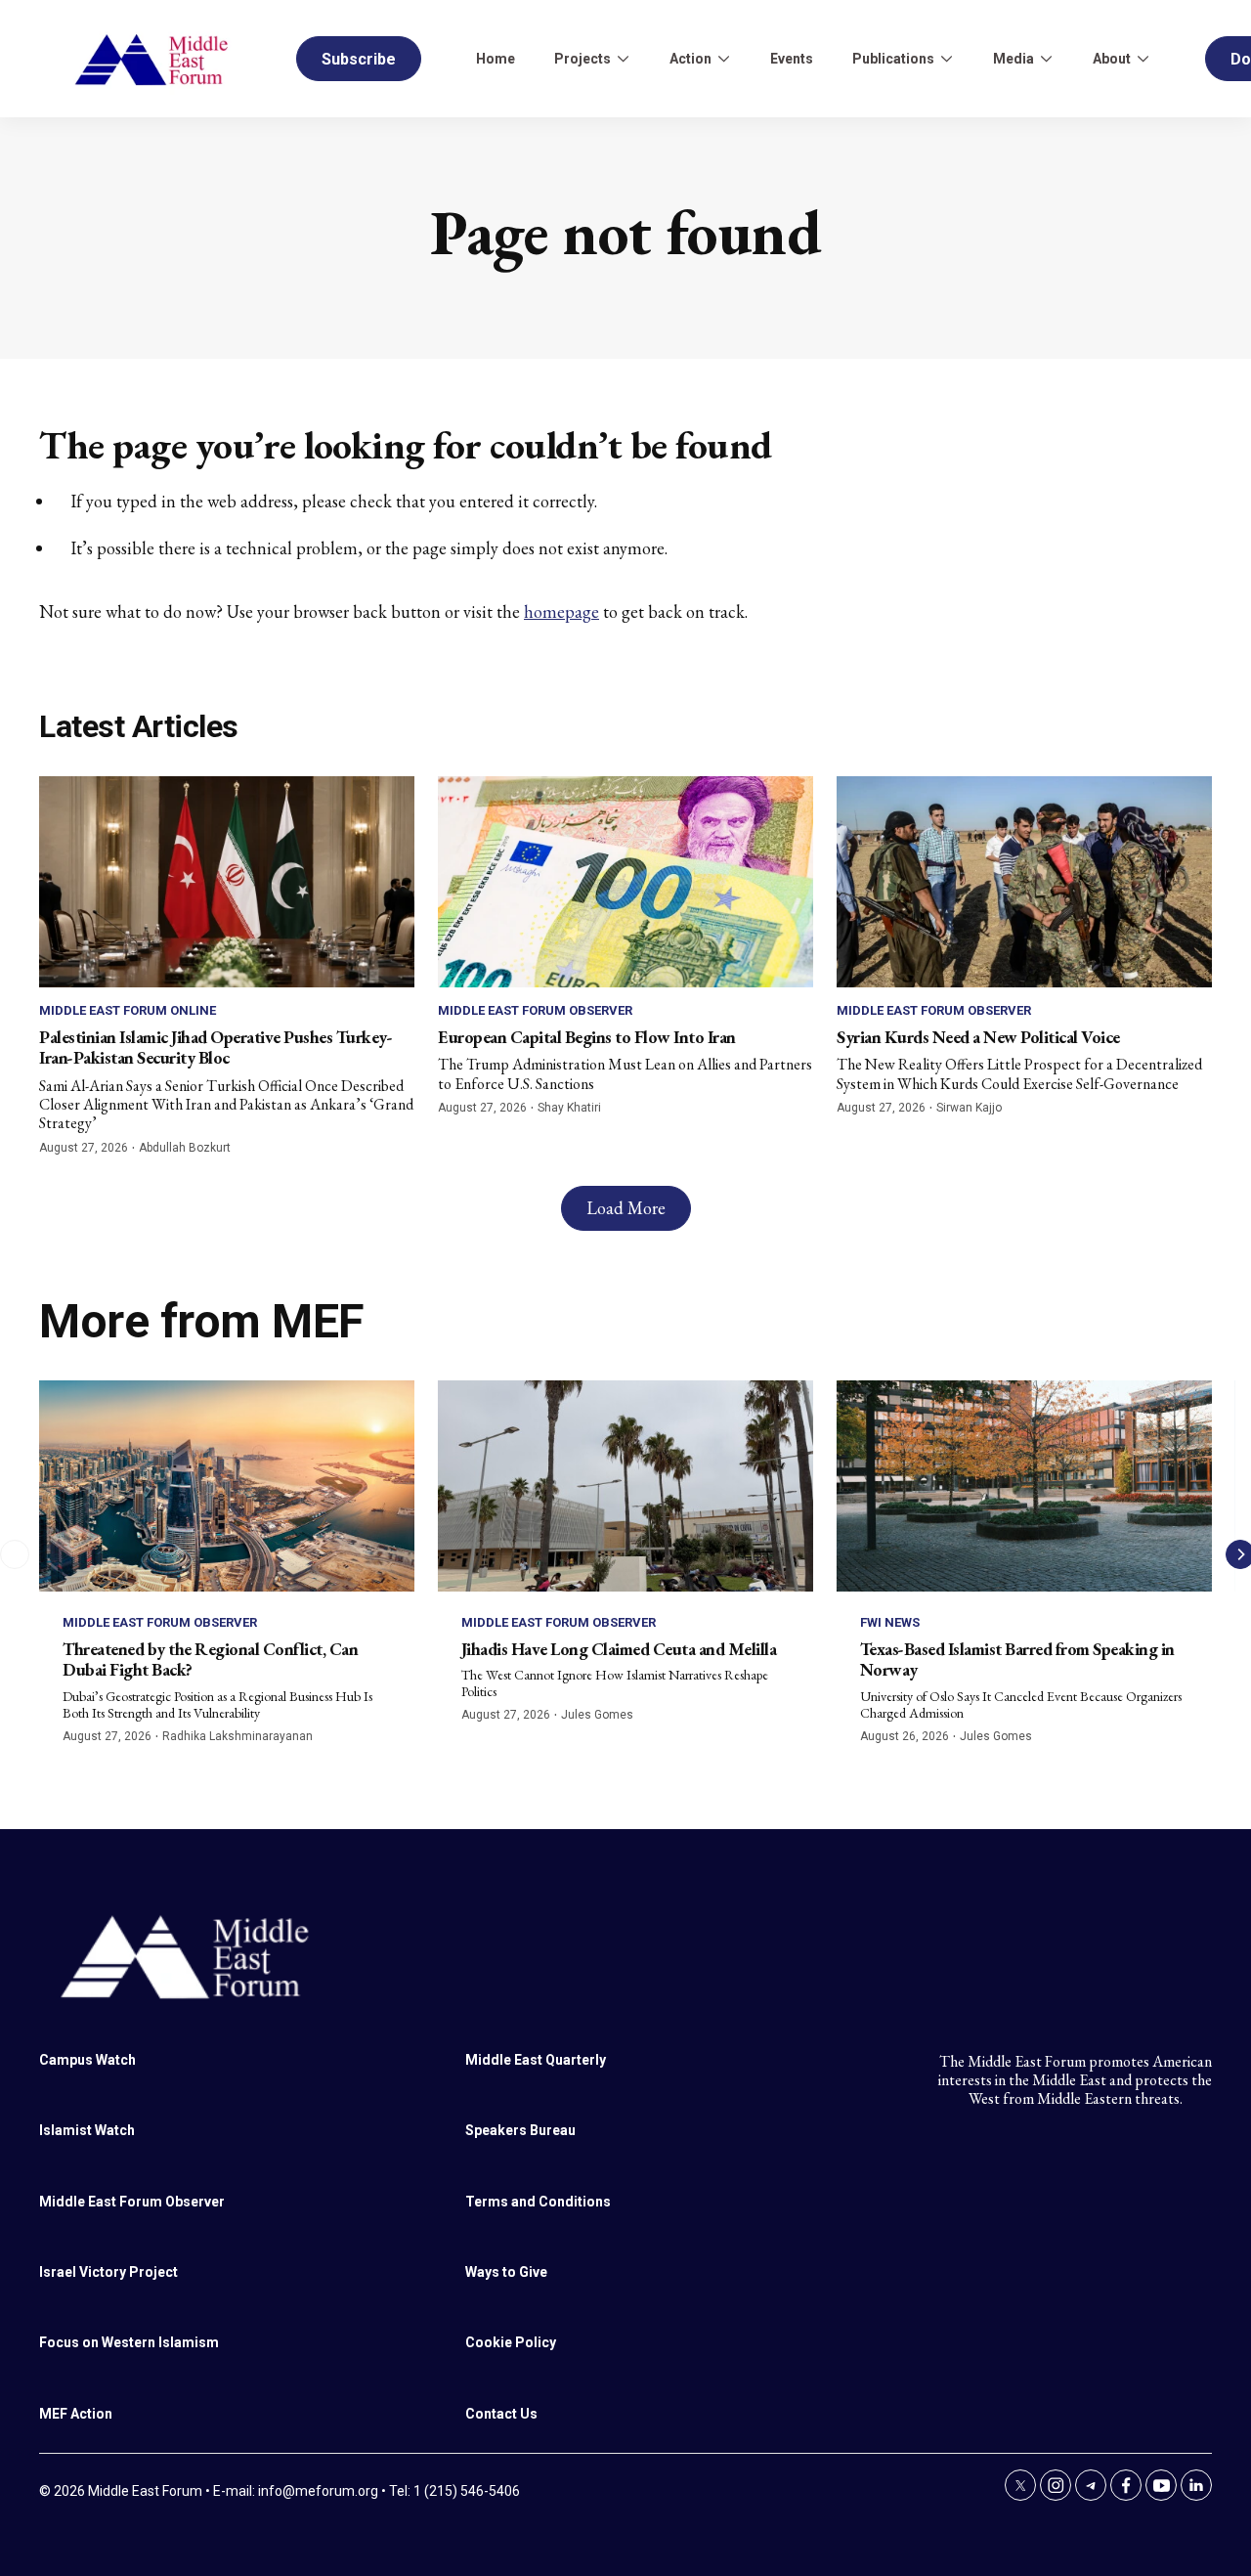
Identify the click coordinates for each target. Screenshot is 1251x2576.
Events (792, 59)
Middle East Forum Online (128, 1010)
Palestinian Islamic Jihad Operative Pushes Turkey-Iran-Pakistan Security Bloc (216, 1048)
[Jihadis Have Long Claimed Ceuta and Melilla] (625, 1486)
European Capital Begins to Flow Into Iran (587, 1037)
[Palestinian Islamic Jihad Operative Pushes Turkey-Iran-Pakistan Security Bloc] (227, 882)
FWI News (890, 1622)
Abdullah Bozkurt (185, 1148)
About (1112, 59)
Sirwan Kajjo (969, 1108)
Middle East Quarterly (536, 2060)
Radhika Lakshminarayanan (237, 1736)
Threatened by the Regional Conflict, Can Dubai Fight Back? (210, 1659)
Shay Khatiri (569, 1108)
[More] (623, 59)
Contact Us (501, 2414)
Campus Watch (87, 2060)
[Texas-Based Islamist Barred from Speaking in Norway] (1024, 1486)
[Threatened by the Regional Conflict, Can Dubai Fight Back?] (227, 1486)
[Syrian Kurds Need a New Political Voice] (1024, 882)
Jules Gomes (597, 1715)
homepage (561, 611)
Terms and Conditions (538, 2202)
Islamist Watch (87, 2130)
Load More (626, 1208)
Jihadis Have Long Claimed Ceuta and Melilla (619, 1649)
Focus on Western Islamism (129, 2342)
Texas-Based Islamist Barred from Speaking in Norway (1017, 1659)
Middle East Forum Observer (535, 1010)
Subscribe (359, 59)
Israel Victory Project (108, 2272)
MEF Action (76, 2414)
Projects (582, 59)
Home (496, 59)
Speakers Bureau (520, 2130)
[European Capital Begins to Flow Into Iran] (625, 882)
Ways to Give (506, 2272)
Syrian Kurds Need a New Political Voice (978, 1037)
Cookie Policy (511, 2342)
